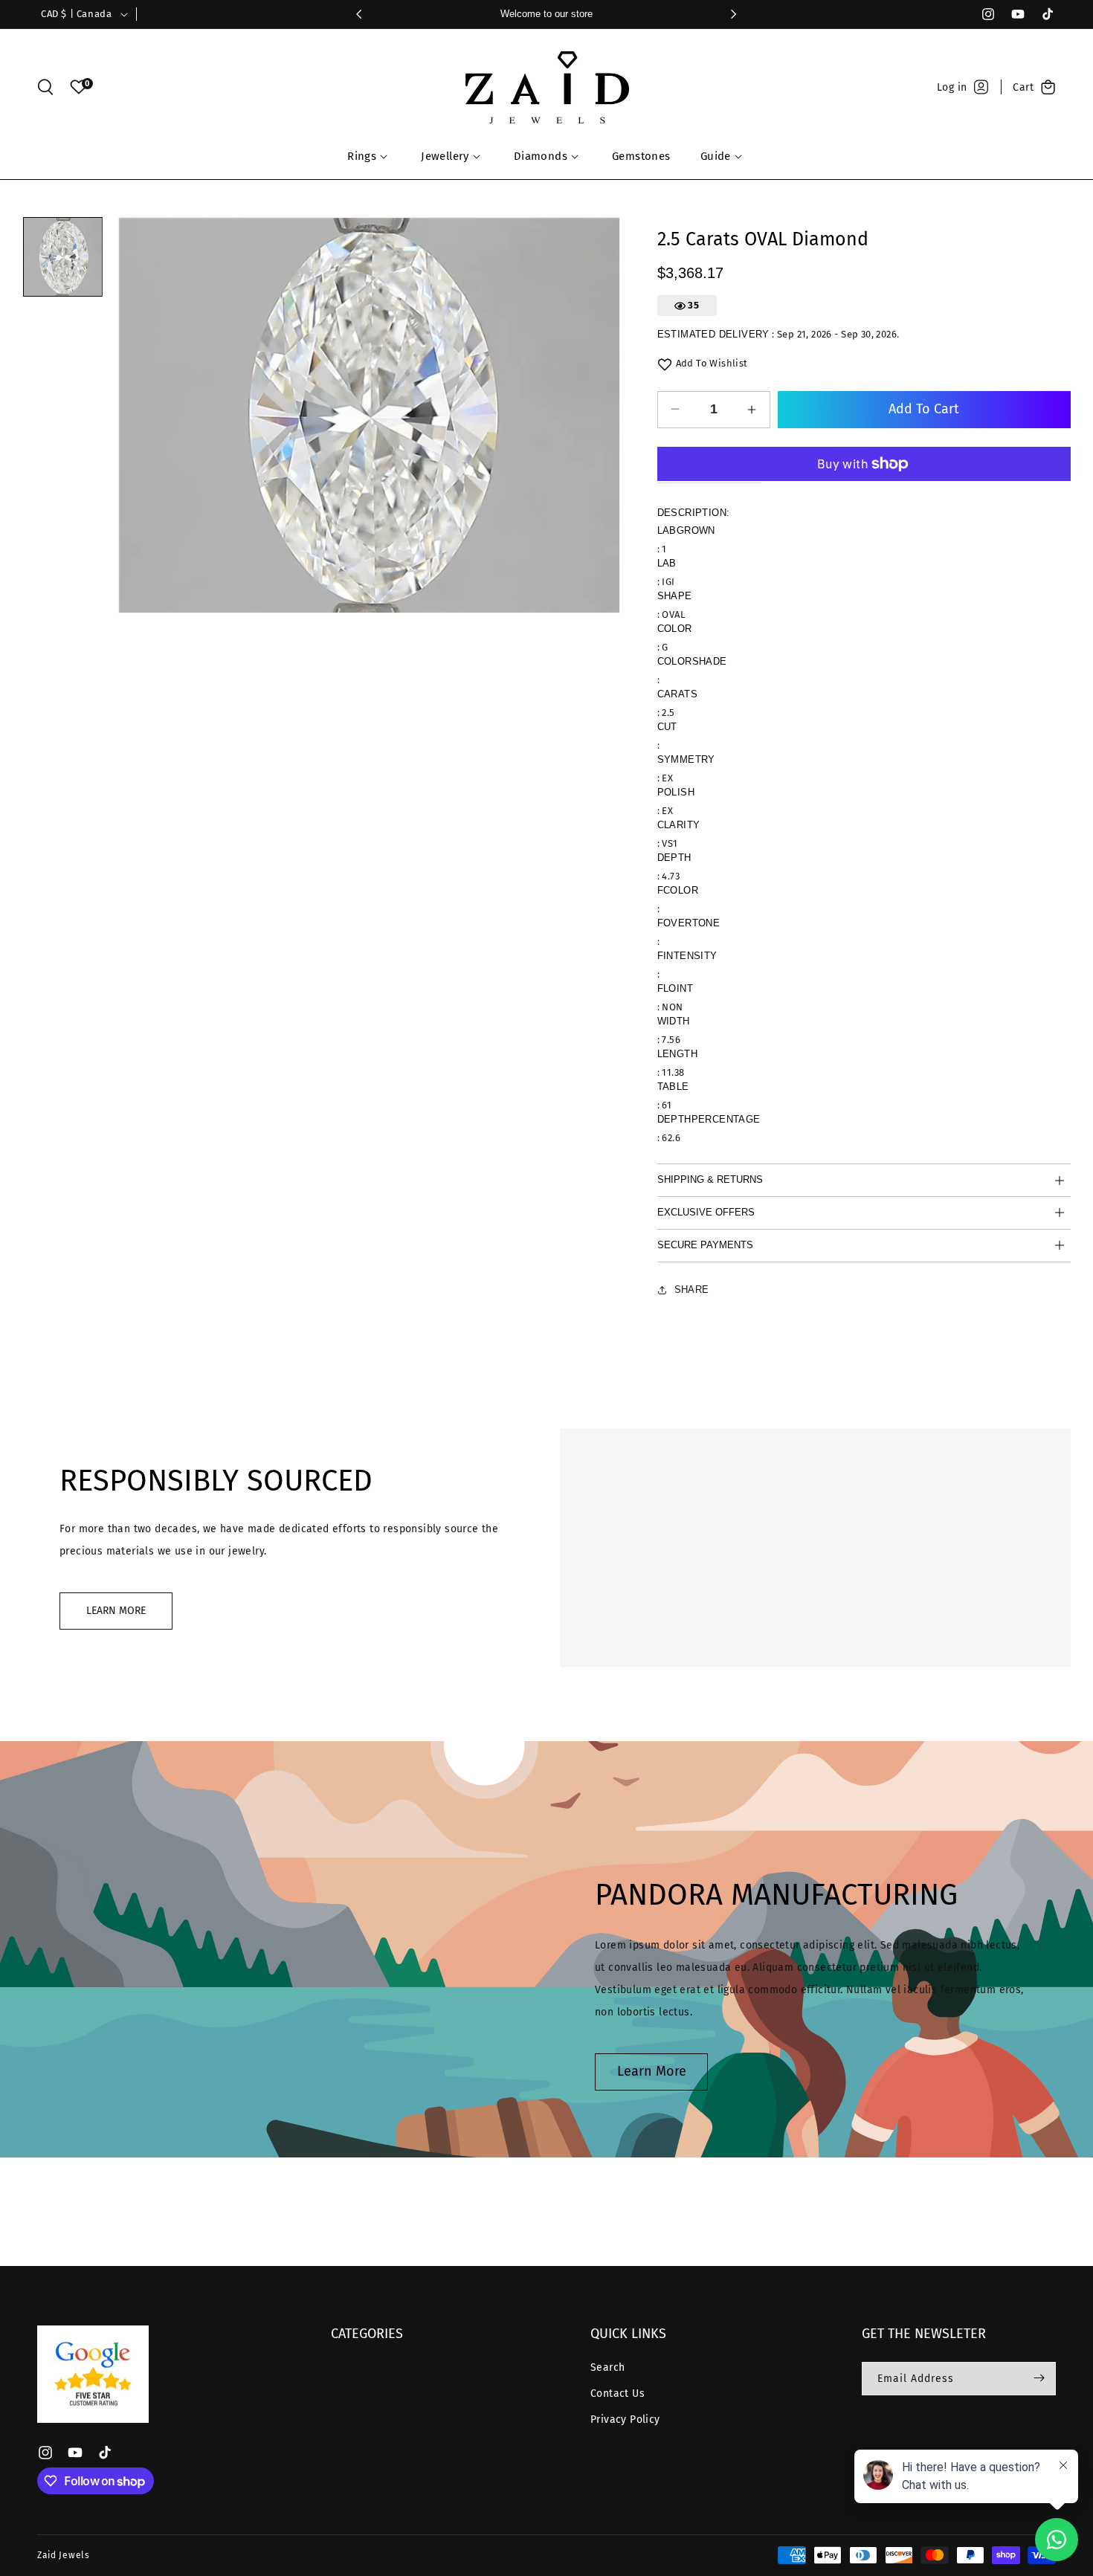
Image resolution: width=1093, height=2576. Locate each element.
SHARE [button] (692, 1289)
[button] (45, 87)
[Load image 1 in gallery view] (63, 257)
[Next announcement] (734, 14)
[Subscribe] (1039, 2378)
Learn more (652, 2071)
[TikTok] (1041, 14)
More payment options (864, 453)
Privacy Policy (625, 2420)
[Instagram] (981, 14)
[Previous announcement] (359, 14)
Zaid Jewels (64, 2555)
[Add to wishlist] (665, 364)
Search (607, 2367)
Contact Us (618, 2393)
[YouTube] (1011, 14)
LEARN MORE (116, 1611)
